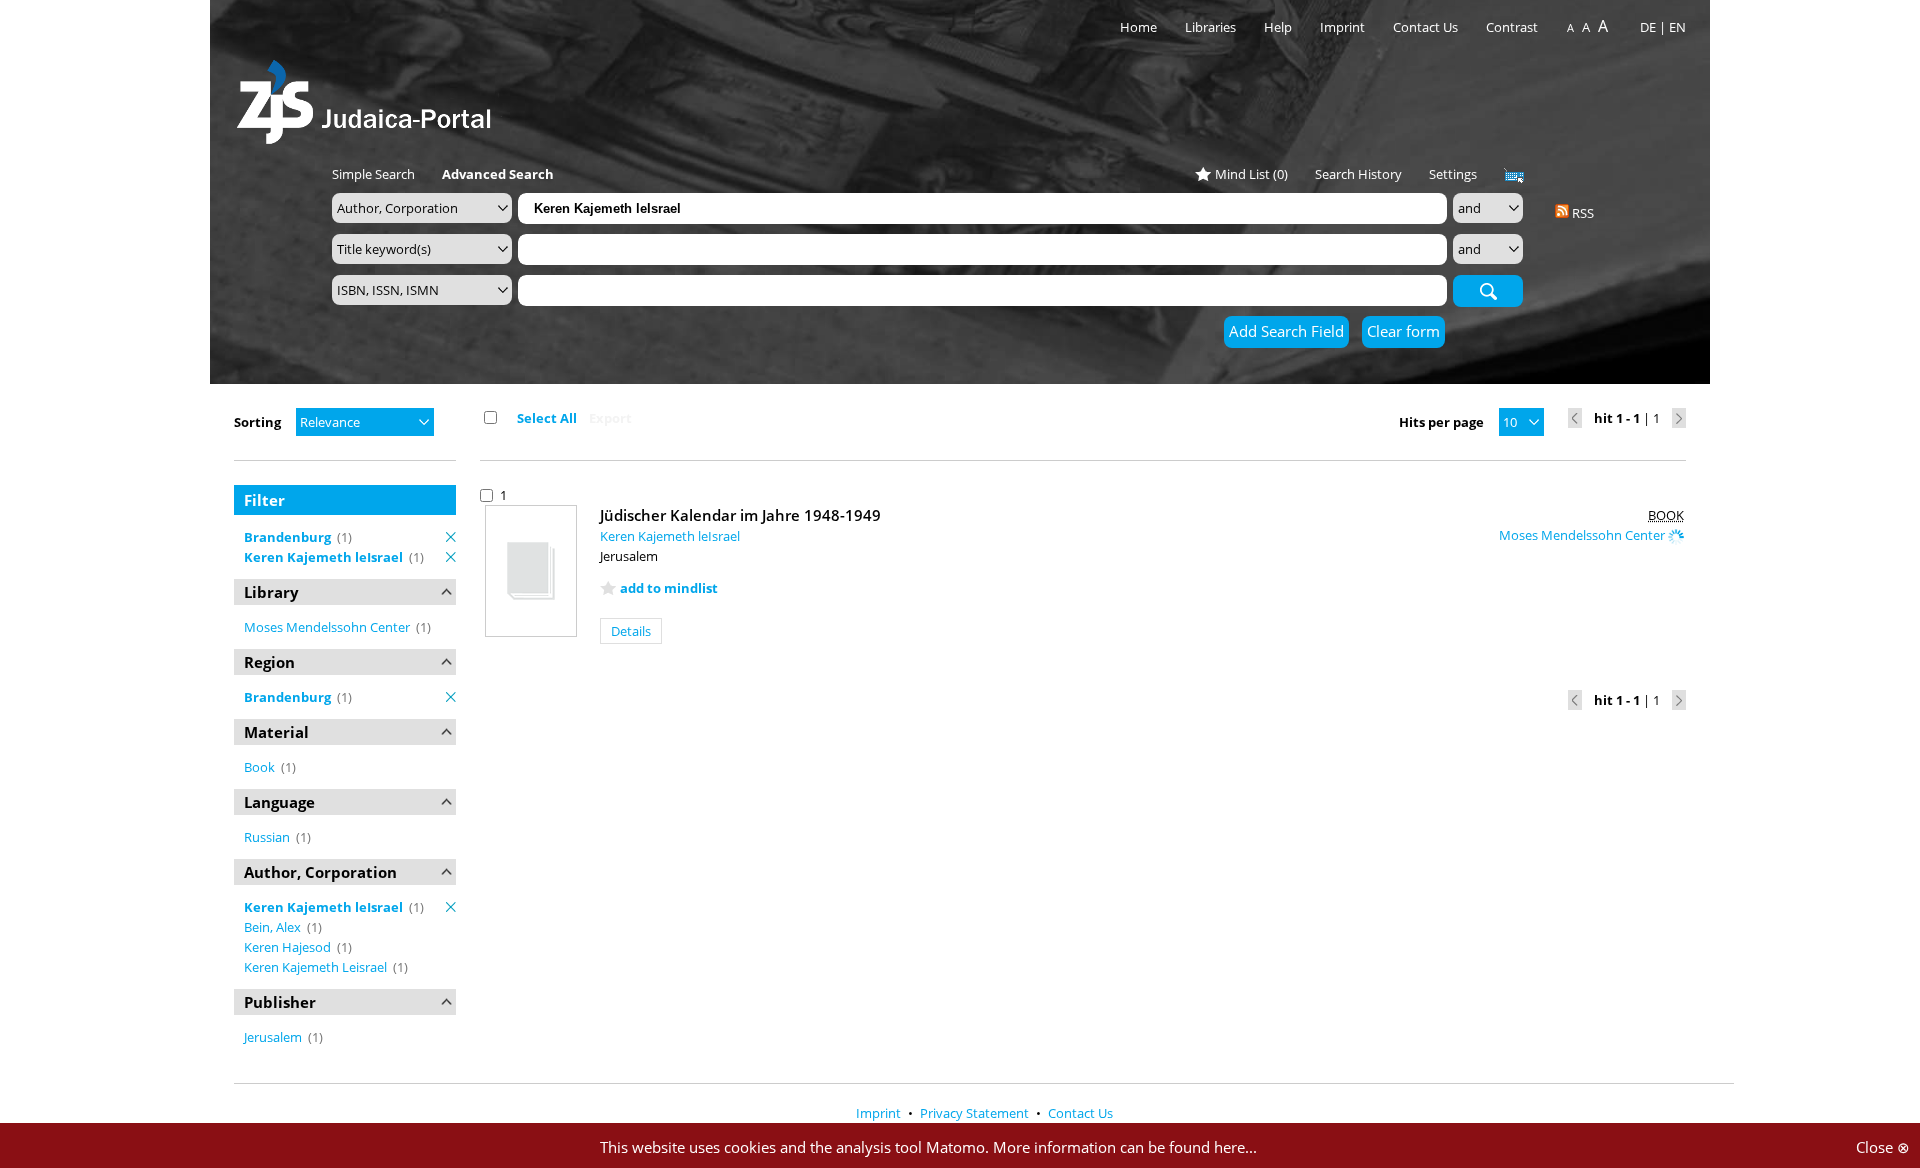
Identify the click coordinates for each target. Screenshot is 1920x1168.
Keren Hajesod (289, 947)
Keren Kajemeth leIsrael (670, 536)
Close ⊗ (1883, 1147)
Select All (547, 418)
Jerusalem (274, 1037)
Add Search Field (1286, 331)
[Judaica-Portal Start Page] (369, 96)
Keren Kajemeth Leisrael (317, 967)
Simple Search (373, 174)
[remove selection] (451, 537)
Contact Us (1427, 27)
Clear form (1403, 331)
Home (1138, 27)
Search (1488, 290)
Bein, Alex (274, 927)
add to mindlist (669, 588)
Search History (1358, 174)
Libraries (1210, 27)
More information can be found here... (1125, 1147)
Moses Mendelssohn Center (328, 627)
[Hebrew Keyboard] (1514, 176)
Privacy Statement (976, 1113)
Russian (268, 837)
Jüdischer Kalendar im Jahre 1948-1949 (740, 515)
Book (261, 767)
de (1648, 27)
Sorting (257, 422)
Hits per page (1441, 422)
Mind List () (1251, 174)
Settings (1453, 174)
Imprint (1342, 27)
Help (1278, 27)
